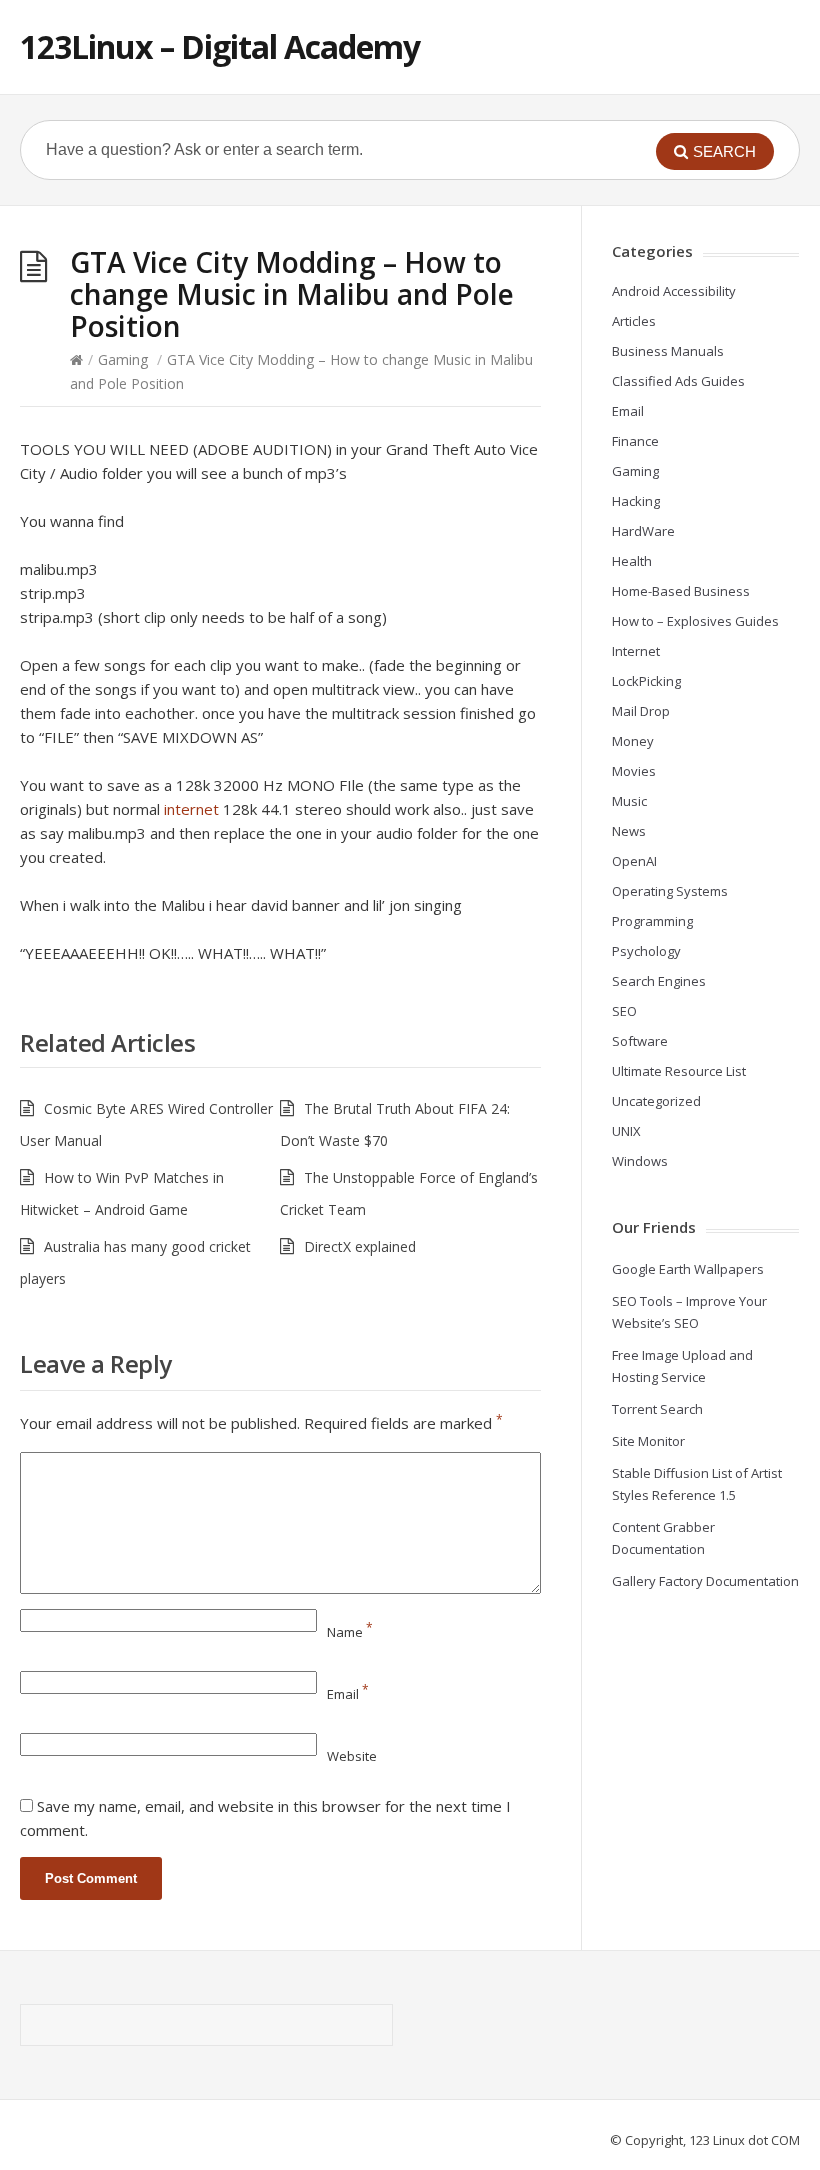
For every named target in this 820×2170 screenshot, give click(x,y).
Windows (640, 1161)
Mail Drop (641, 711)
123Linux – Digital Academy (220, 46)
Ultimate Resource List (679, 1071)
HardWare (643, 531)
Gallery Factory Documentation (705, 1581)
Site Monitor (648, 1441)
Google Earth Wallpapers (688, 1269)
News (629, 831)
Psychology (646, 951)
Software (640, 1041)
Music (629, 801)
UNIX (626, 1131)
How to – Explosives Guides (695, 621)
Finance (635, 441)
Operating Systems (670, 891)
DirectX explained (360, 1246)
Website (352, 1756)
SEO (624, 1011)
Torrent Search (657, 1409)
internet (191, 809)
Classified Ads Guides (678, 381)
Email (348, 1694)
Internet (636, 651)
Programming (652, 921)
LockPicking (646, 681)
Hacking (636, 501)
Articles (634, 321)
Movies (634, 771)
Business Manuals (668, 351)
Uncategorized (656, 1101)
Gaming (123, 359)
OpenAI (634, 861)
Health (632, 561)
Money (633, 741)
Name (350, 1632)
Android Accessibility (674, 291)
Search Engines (659, 981)
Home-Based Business (681, 591)
